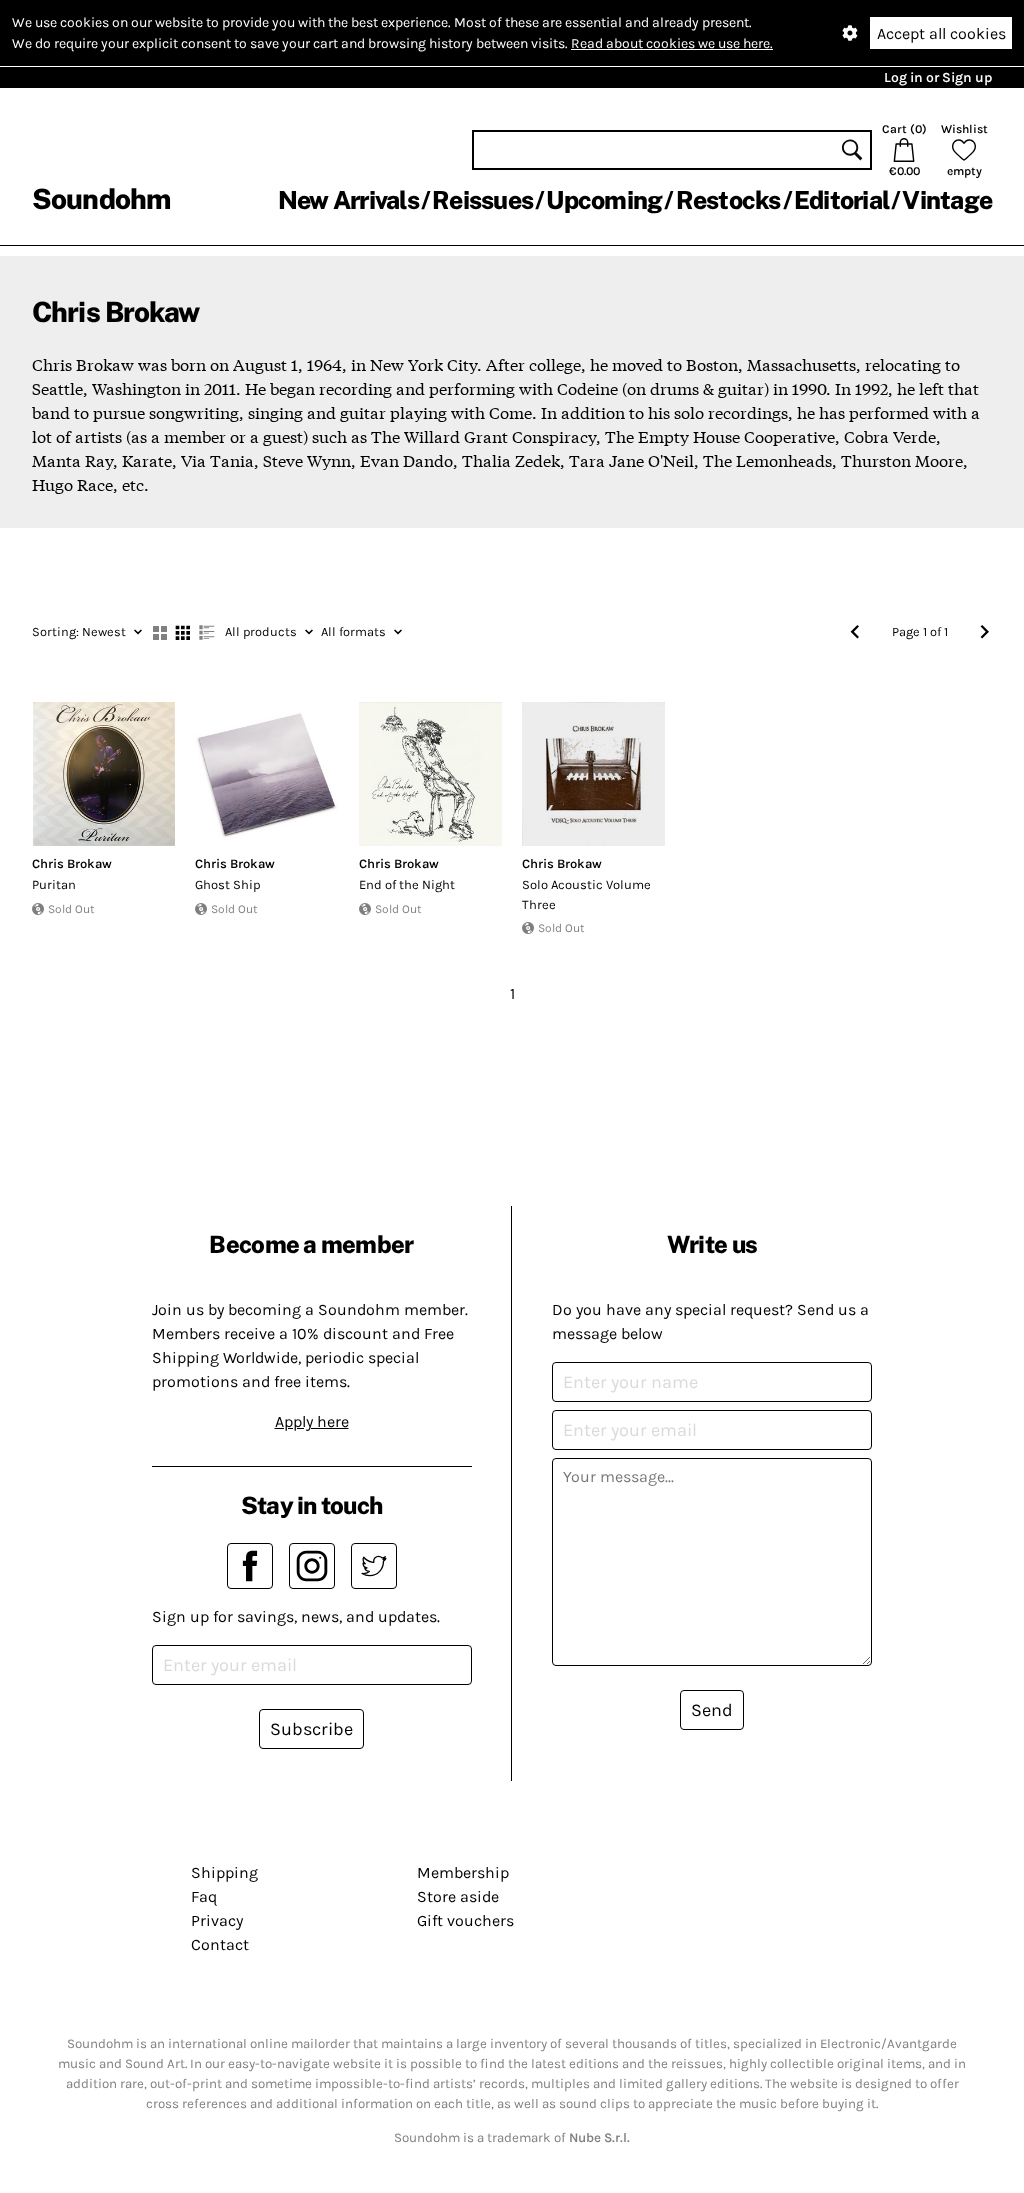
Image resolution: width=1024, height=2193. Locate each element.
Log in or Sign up (938, 77)
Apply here (312, 1421)
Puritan (54, 884)
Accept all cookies (941, 33)
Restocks (728, 200)
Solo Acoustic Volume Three (586, 894)
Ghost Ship (228, 884)
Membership (463, 1872)
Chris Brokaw (72, 863)
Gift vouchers (465, 1920)
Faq (204, 1896)
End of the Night (407, 884)
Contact (220, 1944)
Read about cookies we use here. (672, 43)
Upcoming (604, 200)
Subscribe (311, 1729)
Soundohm (101, 198)
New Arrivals (348, 200)
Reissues (482, 200)
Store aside (458, 1896)
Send (712, 1710)
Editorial (841, 200)
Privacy (217, 1920)
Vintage (947, 200)
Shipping (224, 1872)
